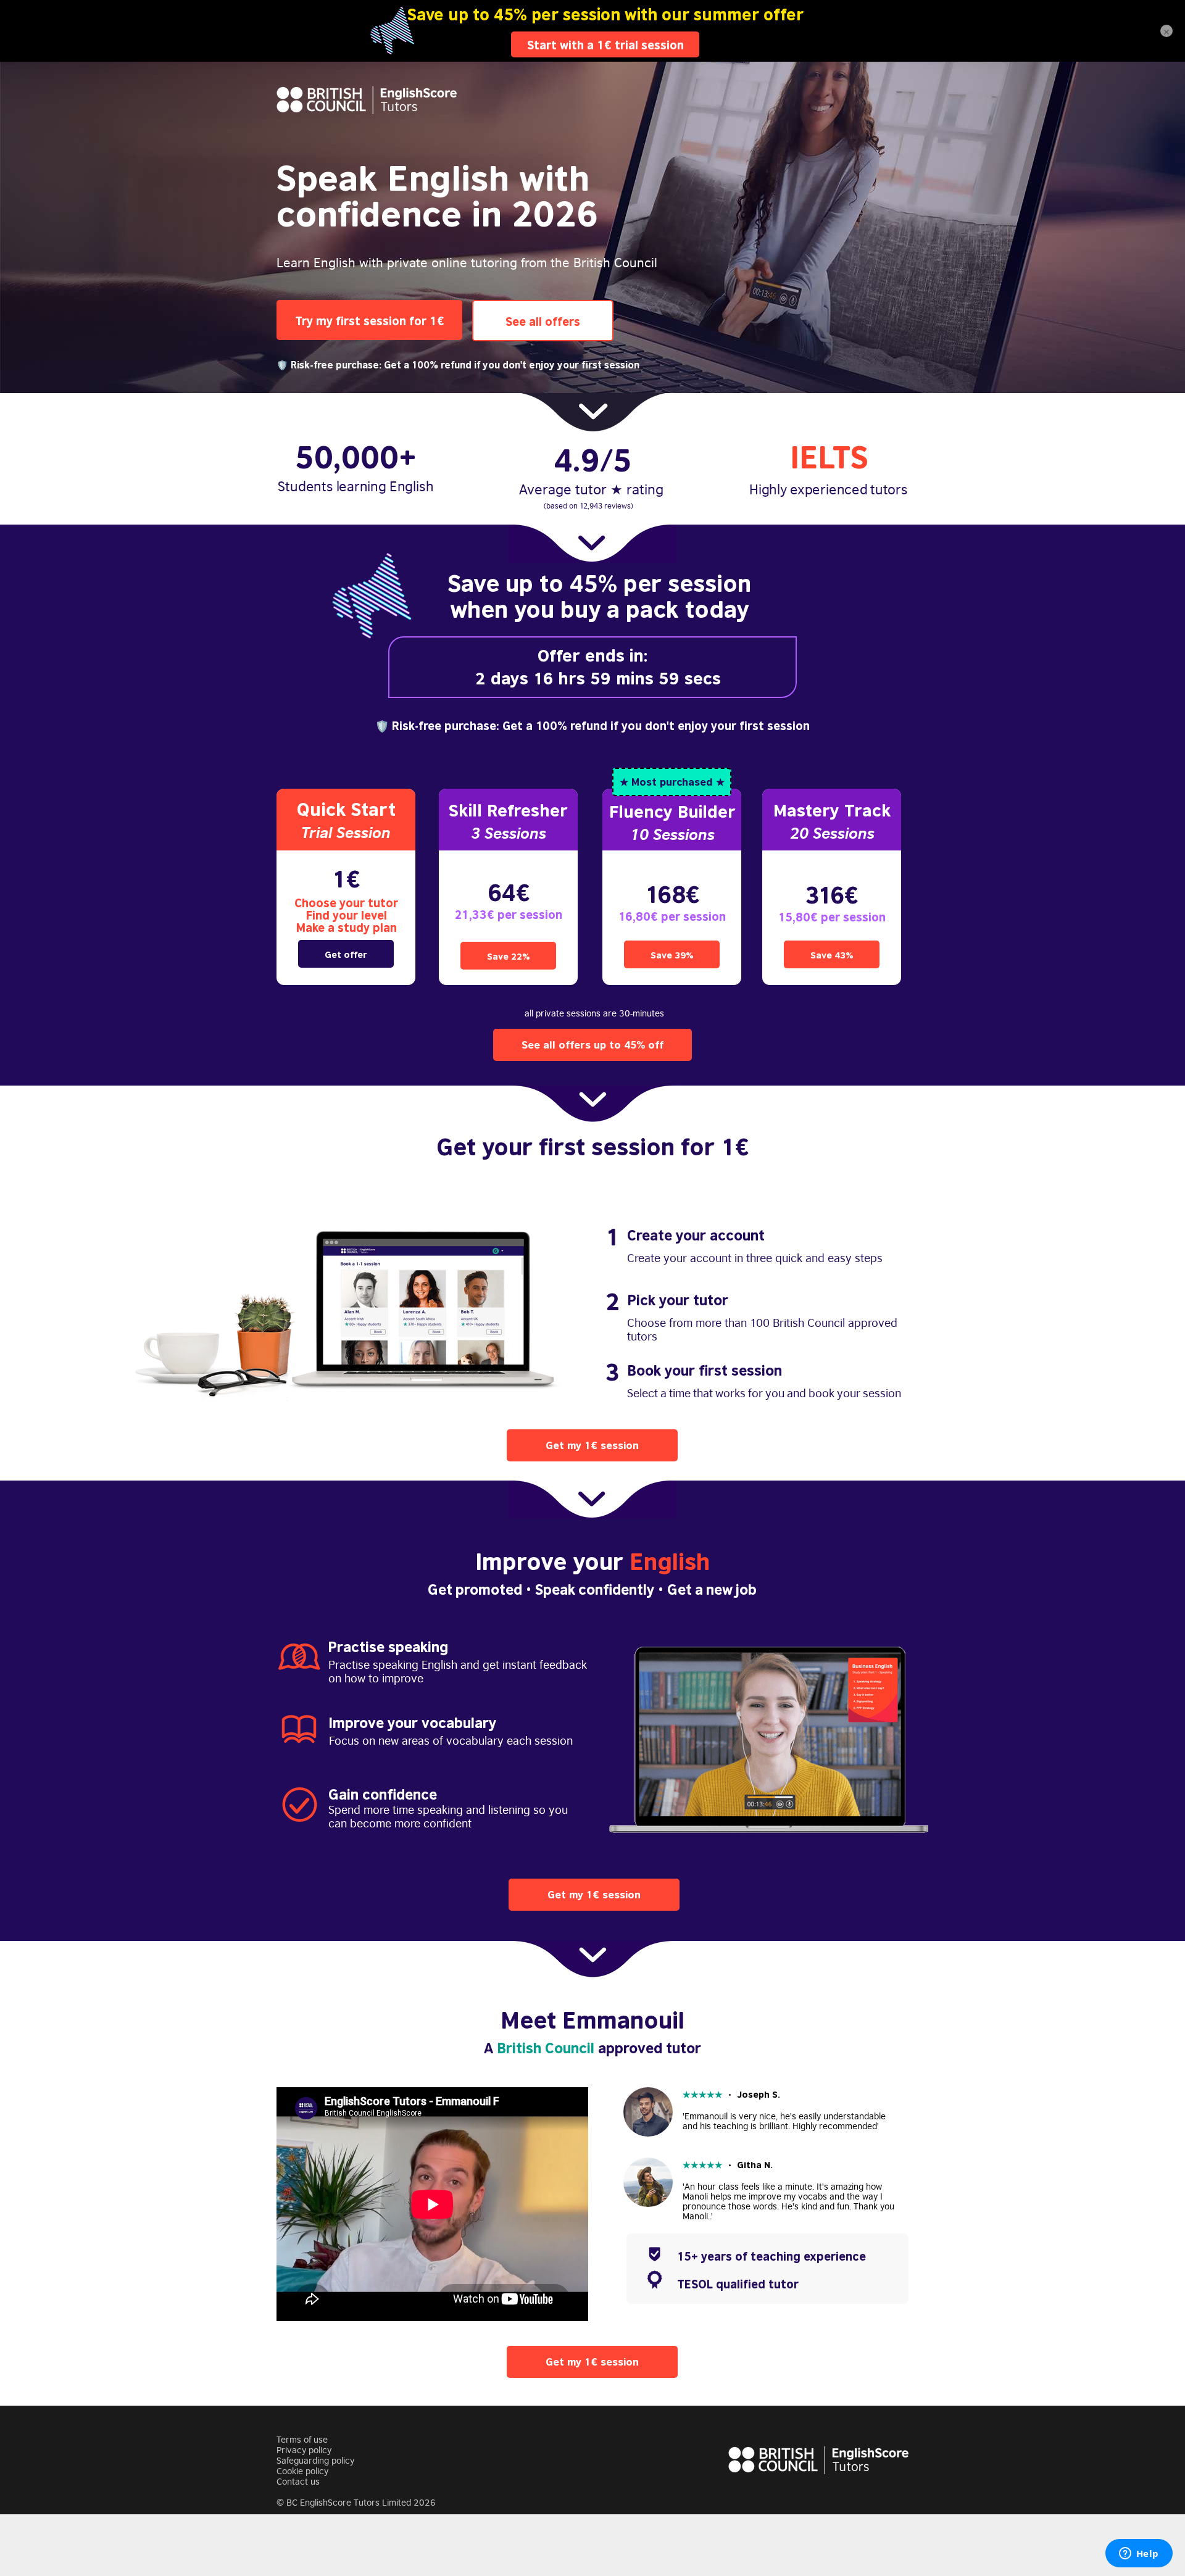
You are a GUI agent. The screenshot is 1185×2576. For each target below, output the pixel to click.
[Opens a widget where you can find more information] (1139, 2554)
